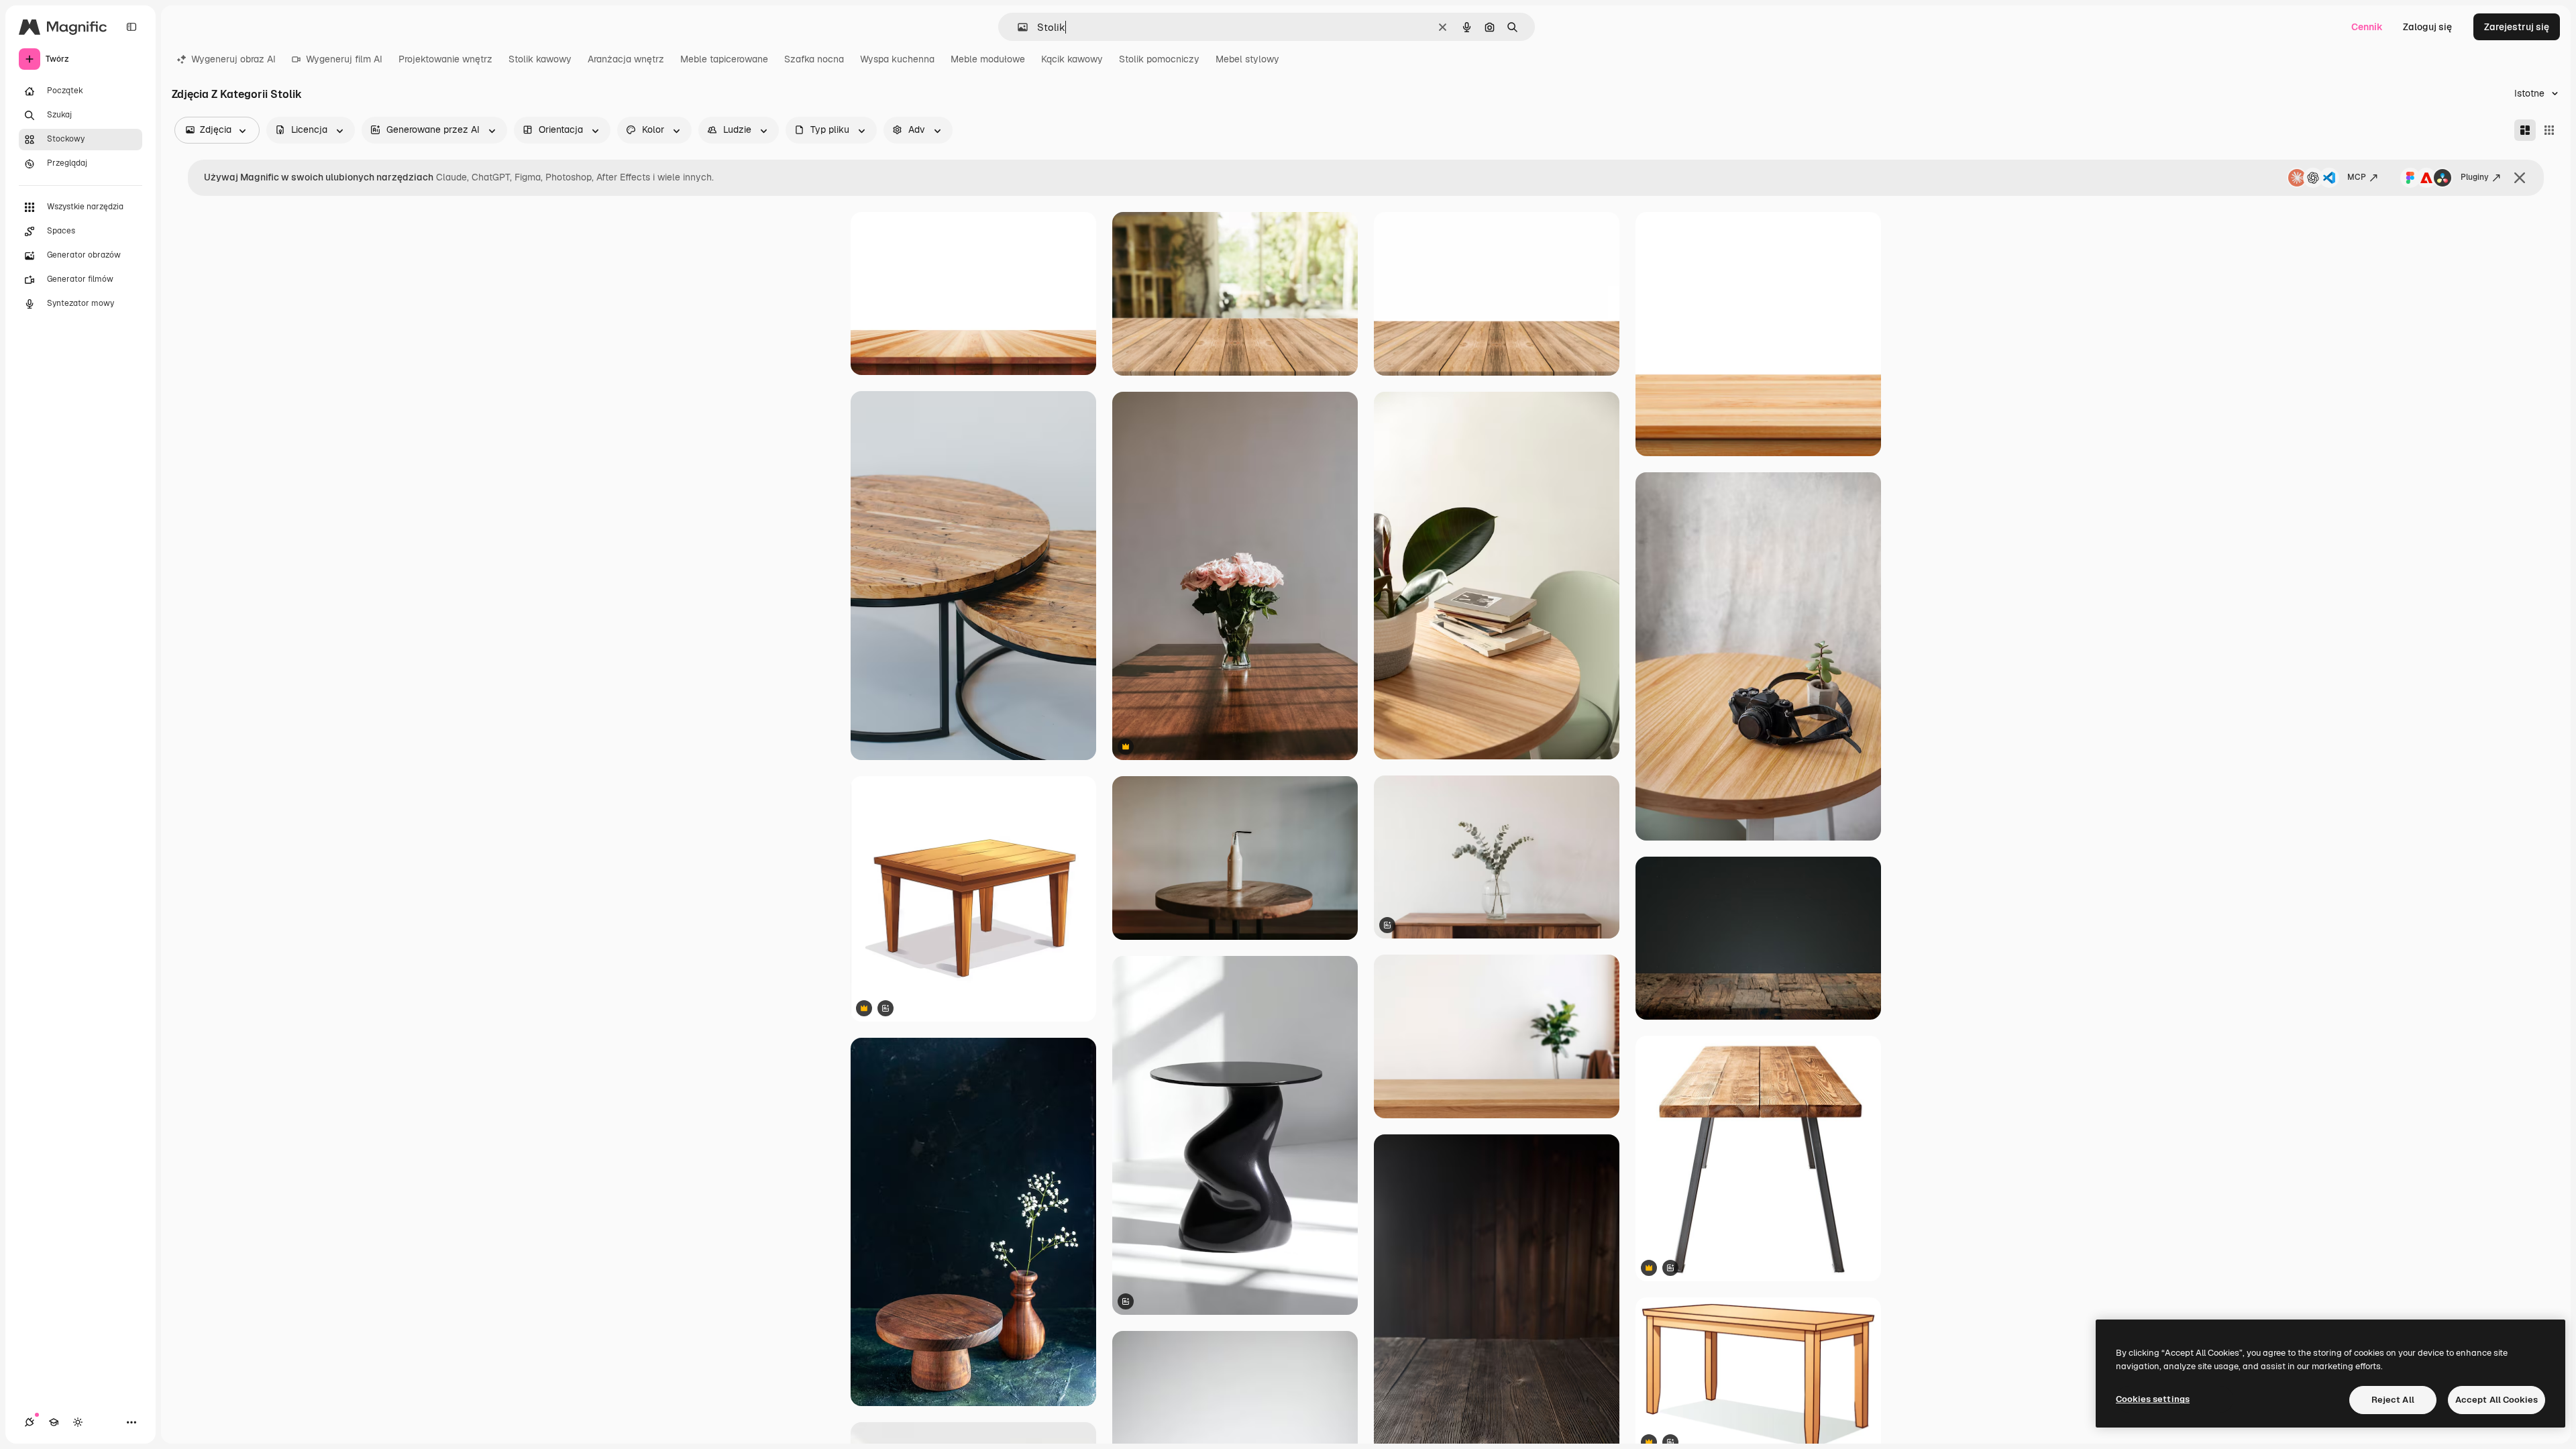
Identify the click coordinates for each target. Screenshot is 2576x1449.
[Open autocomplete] (1017, 27)
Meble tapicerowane (724, 59)
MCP (2357, 177)
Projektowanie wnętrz (445, 59)
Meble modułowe (988, 59)
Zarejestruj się (2517, 27)
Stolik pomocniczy (1159, 59)
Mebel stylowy (1247, 59)
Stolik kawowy (540, 59)
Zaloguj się (2427, 27)
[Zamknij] (2520, 178)
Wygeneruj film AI (344, 59)
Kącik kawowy (1072, 59)
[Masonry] (2525, 130)
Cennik (2367, 27)
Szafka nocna (814, 59)
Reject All (2393, 1400)
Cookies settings (2153, 1399)
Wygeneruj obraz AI (233, 59)
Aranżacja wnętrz (626, 59)
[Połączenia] (30, 1422)
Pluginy (2475, 177)
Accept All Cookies (2497, 1400)
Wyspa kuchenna (897, 59)
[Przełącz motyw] (78, 1422)
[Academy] (54, 1422)
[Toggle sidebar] (131, 27)
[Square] (2549, 130)
